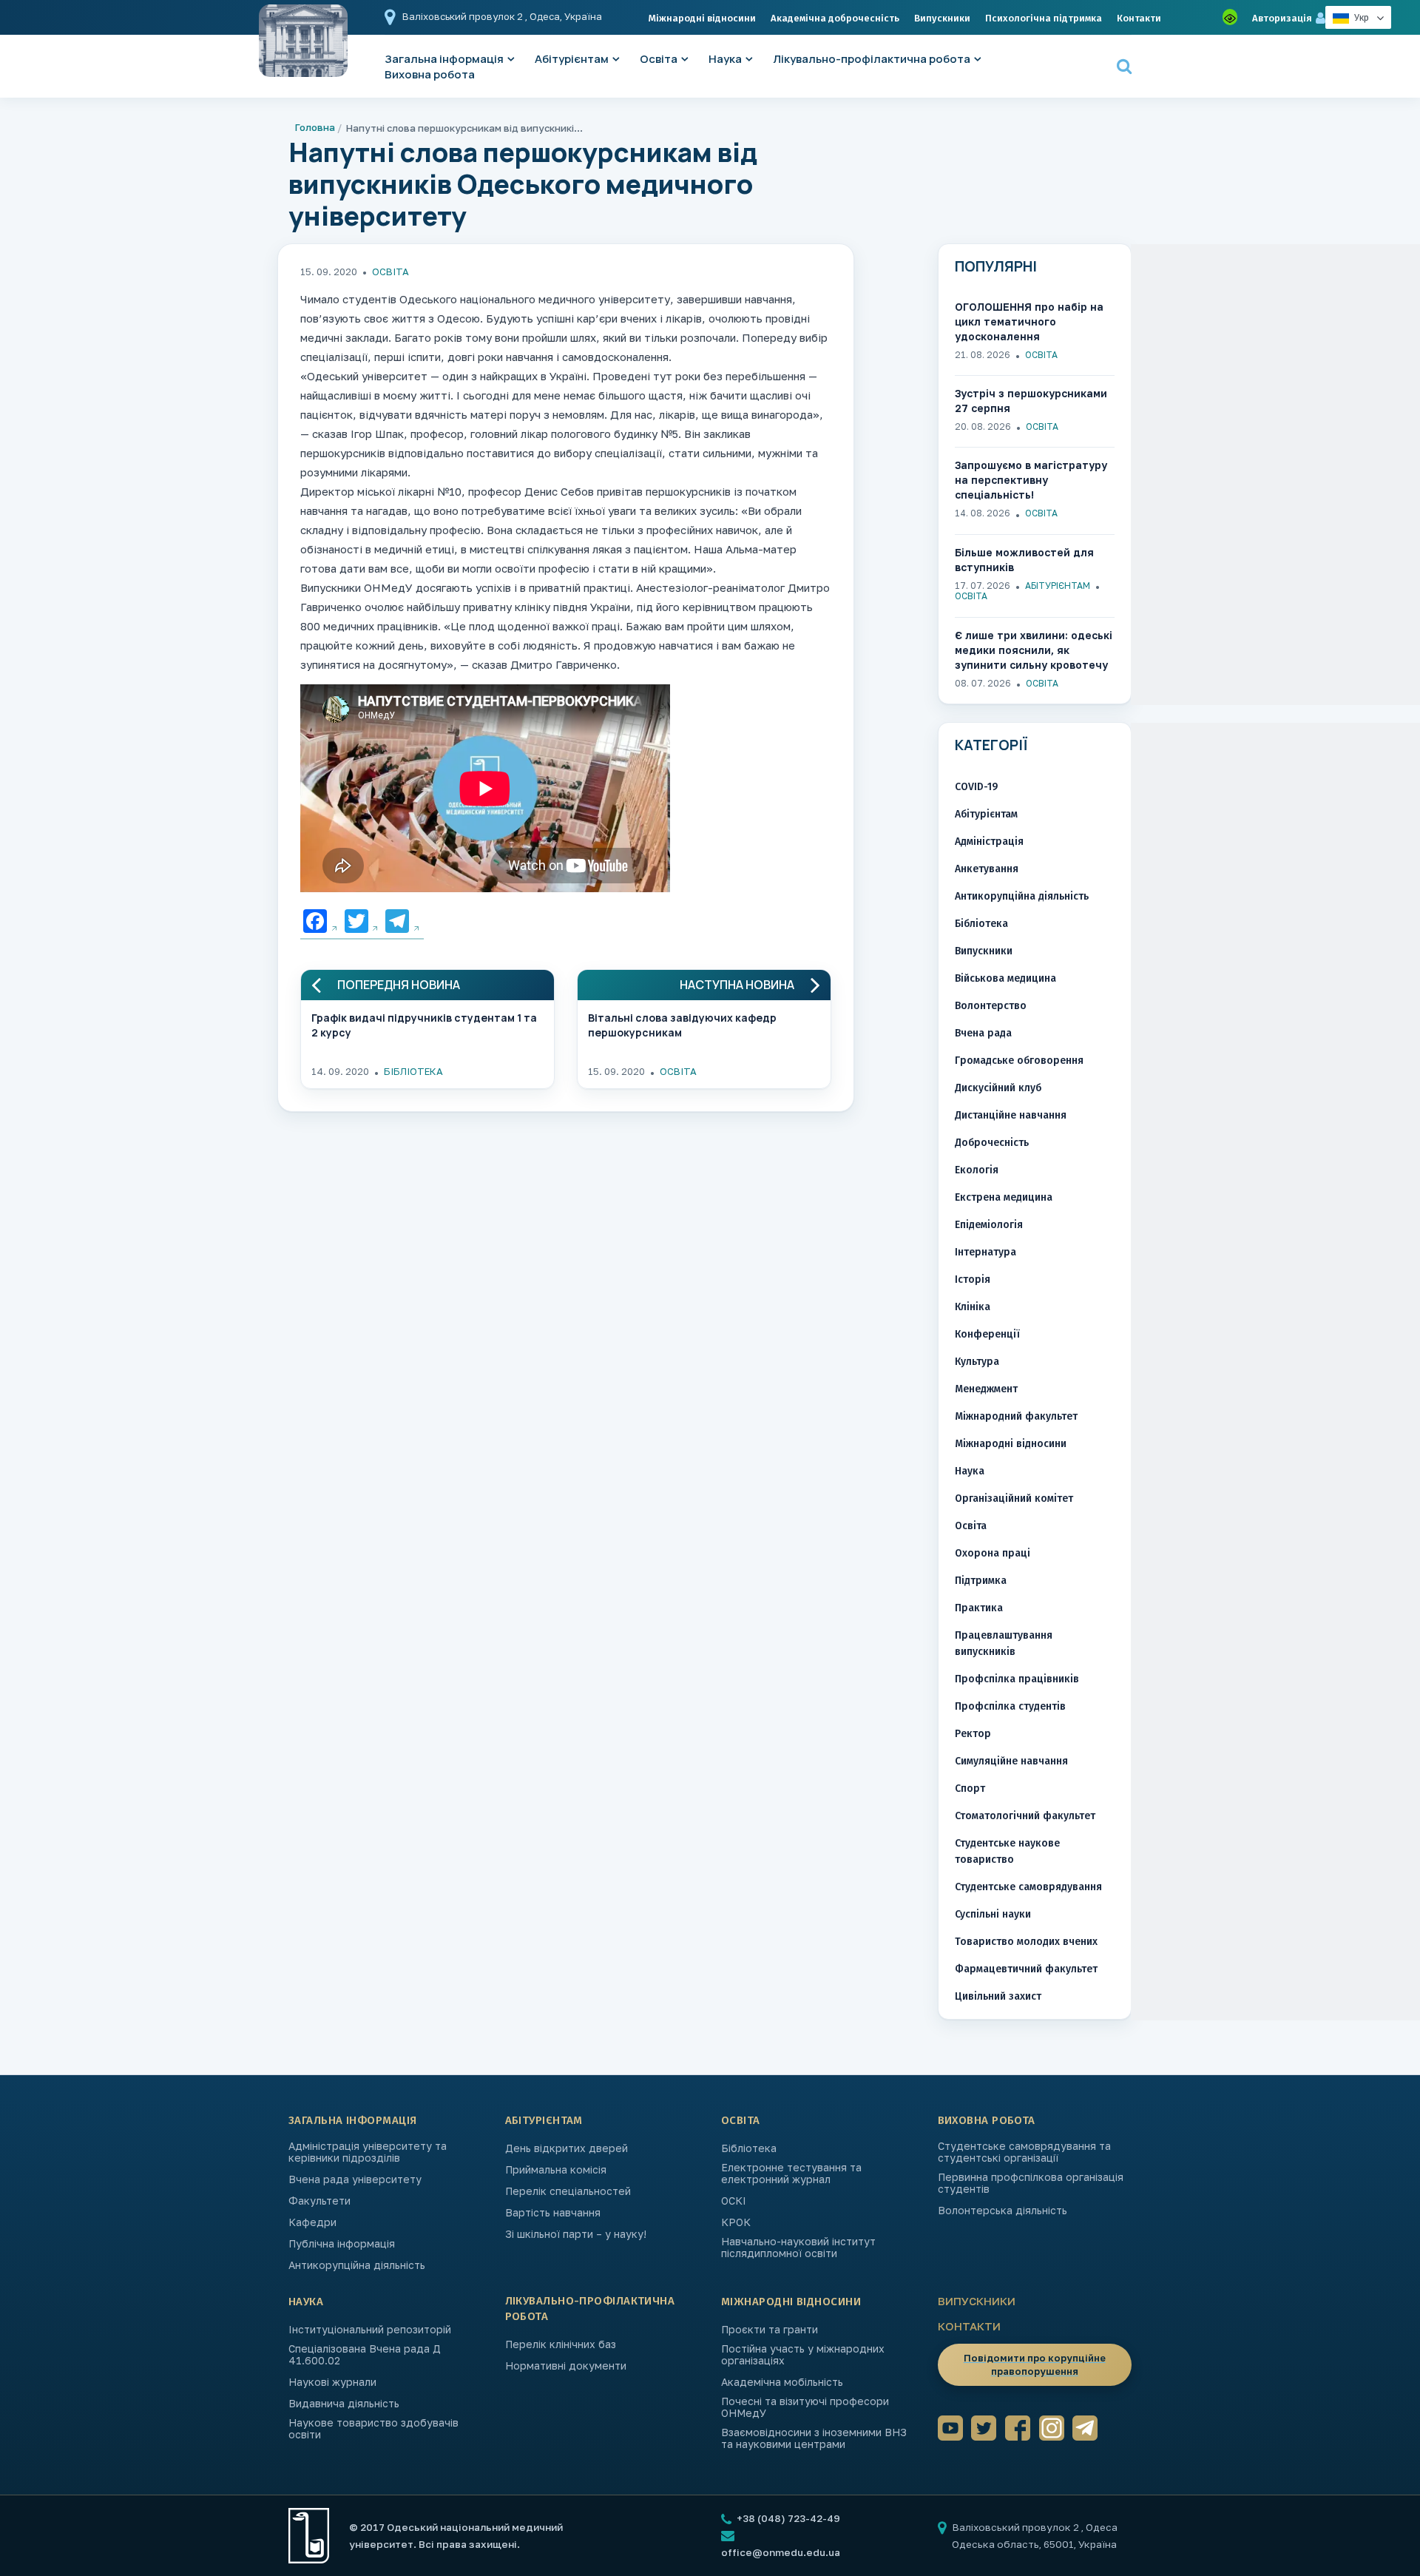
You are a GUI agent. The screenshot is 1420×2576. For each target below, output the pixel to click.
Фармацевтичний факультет (1026, 1969)
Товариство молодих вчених (1026, 1942)
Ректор (973, 1734)
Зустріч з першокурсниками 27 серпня (1031, 401)
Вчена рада (983, 1033)
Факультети (319, 2201)
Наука (725, 59)
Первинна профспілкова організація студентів (1031, 2183)
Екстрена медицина (1004, 1197)
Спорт (970, 1788)
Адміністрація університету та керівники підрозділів (368, 2152)
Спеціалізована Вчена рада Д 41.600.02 (365, 2355)
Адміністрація (989, 842)
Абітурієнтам (572, 59)
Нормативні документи (566, 2366)
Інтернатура (985, 1252)
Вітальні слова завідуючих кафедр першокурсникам (682, 1025)
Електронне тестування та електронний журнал (791, 2174)
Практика (979, 1608)
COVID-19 (976, 787)
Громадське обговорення (1019, 1061)
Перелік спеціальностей (568, 2191)
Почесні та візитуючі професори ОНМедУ (805, 2407)
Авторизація (1282, 18)
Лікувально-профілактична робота (872, 59)
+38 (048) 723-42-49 (787, 2518)
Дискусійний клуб (998, 1088)
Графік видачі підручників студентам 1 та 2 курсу (424, 1025)
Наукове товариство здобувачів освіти (373, 2429)
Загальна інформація (353, 2120)
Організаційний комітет (1014, 1498)
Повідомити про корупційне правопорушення (1035, 2364)
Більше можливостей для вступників (1024, 560)
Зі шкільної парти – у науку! (576, 2234)
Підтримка (981, 1581)
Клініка (973, 1307)
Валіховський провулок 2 (464, 16)
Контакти (1139, 18)
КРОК (736, 2222)
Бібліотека (413, 1071)
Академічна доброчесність (835, 18)
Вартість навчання (553, 2213)
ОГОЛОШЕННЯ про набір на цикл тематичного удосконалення (1029, 321)
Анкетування (987, 869)
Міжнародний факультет (1016, 1416)
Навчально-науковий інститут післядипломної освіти (798, 2248)
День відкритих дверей (567, 2148)
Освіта (659, 59)
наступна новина (737, 985)
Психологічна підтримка (1044, 18)
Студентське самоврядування (1028, 1887)
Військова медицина (1005, 978)
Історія (973, 1279)
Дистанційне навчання (1011, 1115)
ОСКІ (734, 2201)
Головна (315, 127)
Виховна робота (430, 74)
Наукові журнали (332, 2382)
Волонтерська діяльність (1003, 2211)
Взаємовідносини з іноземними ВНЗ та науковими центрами (814, 2438)
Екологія (977, 1170)
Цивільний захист (998, 1996)
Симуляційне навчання (1011, 1761)
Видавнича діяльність (344, 2404)
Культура (977, 1362)
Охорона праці (993, 1553)
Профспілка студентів (1010, 1706)
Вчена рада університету (355, 2179)
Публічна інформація (342, 2244)
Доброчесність (992, 1143)
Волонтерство (991, 1006)
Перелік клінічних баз (561, 2344)
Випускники (942, 18)
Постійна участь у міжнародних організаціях (803, 2355)
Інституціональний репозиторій (370, 2330)
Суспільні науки (993, 1914)
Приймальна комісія (556, 2170)
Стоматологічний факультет (1025, 1816)
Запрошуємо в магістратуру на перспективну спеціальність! (1031, 480)
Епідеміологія (989, 1225)
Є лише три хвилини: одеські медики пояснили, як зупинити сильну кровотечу (1034, 650)
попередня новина (399, 985)
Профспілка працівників (1017, 1679)
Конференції (987, 1334)
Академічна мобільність (782, 2382)
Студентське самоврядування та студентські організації (1024, 2152)
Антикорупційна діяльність (1022, 896)
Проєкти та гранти (770, 2330)
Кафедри (312, 2222)
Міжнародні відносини (702, 18)
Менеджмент (986, 1389)
